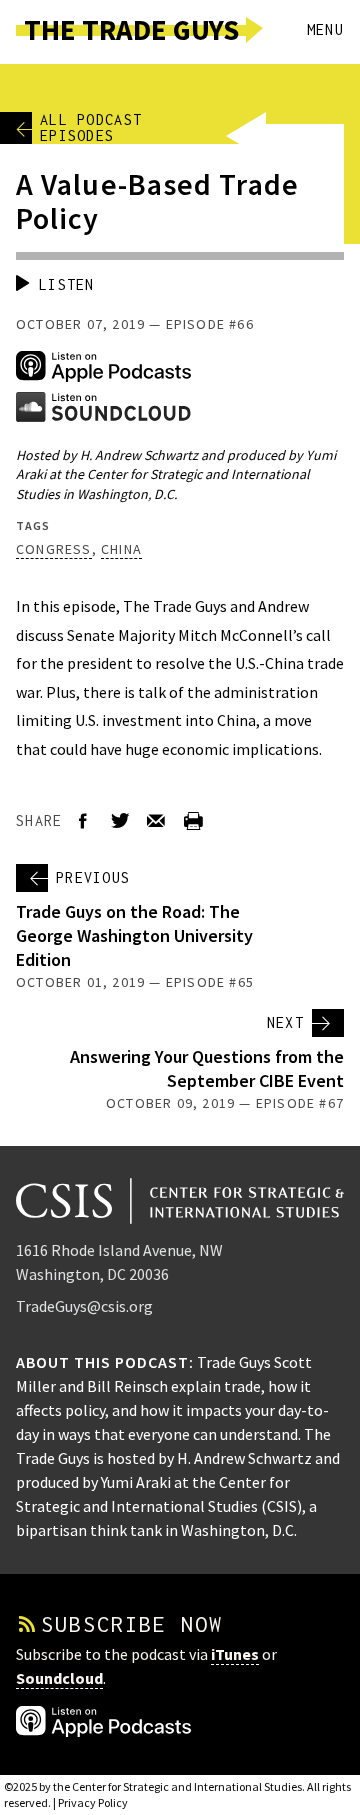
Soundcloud (59, 1678)
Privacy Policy (93, 1802)
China (121, 549)
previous (93, 877)
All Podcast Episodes (91, 128)
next (285, 1022)
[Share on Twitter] (119, 821)
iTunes (235, 1654)
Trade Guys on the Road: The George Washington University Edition (134, 935)
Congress (54, 549)
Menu (325, 29)
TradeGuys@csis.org (84, 1306)
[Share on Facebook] (83, 821)
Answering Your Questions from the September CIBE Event (207, 1068)
